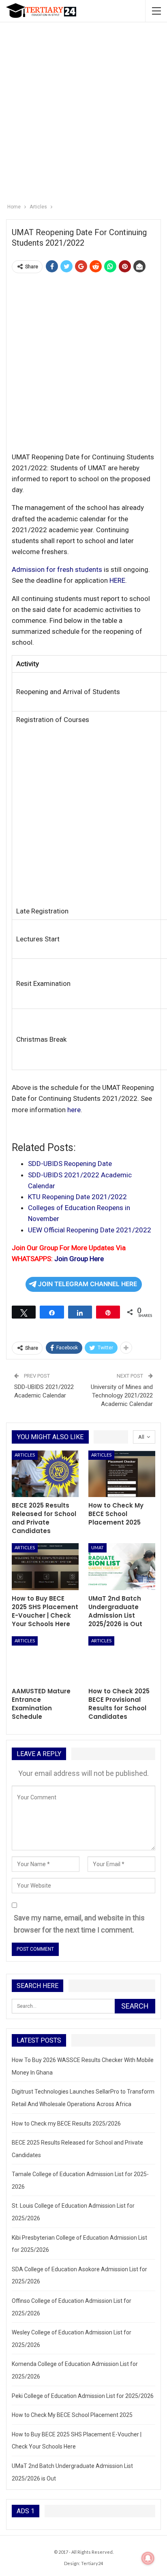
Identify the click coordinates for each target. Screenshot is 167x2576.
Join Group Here (79, 1259)
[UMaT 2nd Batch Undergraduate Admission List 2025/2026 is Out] (122, 1567)
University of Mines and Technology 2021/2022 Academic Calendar (122, 1395)
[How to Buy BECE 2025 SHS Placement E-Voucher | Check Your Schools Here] (45, 1567)
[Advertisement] (83, 109)
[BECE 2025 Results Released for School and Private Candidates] (45, 1474)
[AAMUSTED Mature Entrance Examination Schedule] (45, 1660)
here (74, 1110)
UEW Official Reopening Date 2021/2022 (90, 1230)
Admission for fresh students (57, 569)
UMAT (97, 1547)
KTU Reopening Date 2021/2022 (77, 1197)
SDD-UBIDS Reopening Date (70, 1164)
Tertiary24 (92, 2563)
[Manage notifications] (148, 2558)
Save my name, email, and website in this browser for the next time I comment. (79, 1924)
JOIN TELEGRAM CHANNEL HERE (88, 1284)
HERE (117, 580)
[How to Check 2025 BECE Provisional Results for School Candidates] (122, 1660)
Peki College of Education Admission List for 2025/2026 (83, 2396)
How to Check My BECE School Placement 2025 (72, 2415)
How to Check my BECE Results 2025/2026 (66, 2124)
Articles (25, 1455)
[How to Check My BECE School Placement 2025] (122, 1474)
